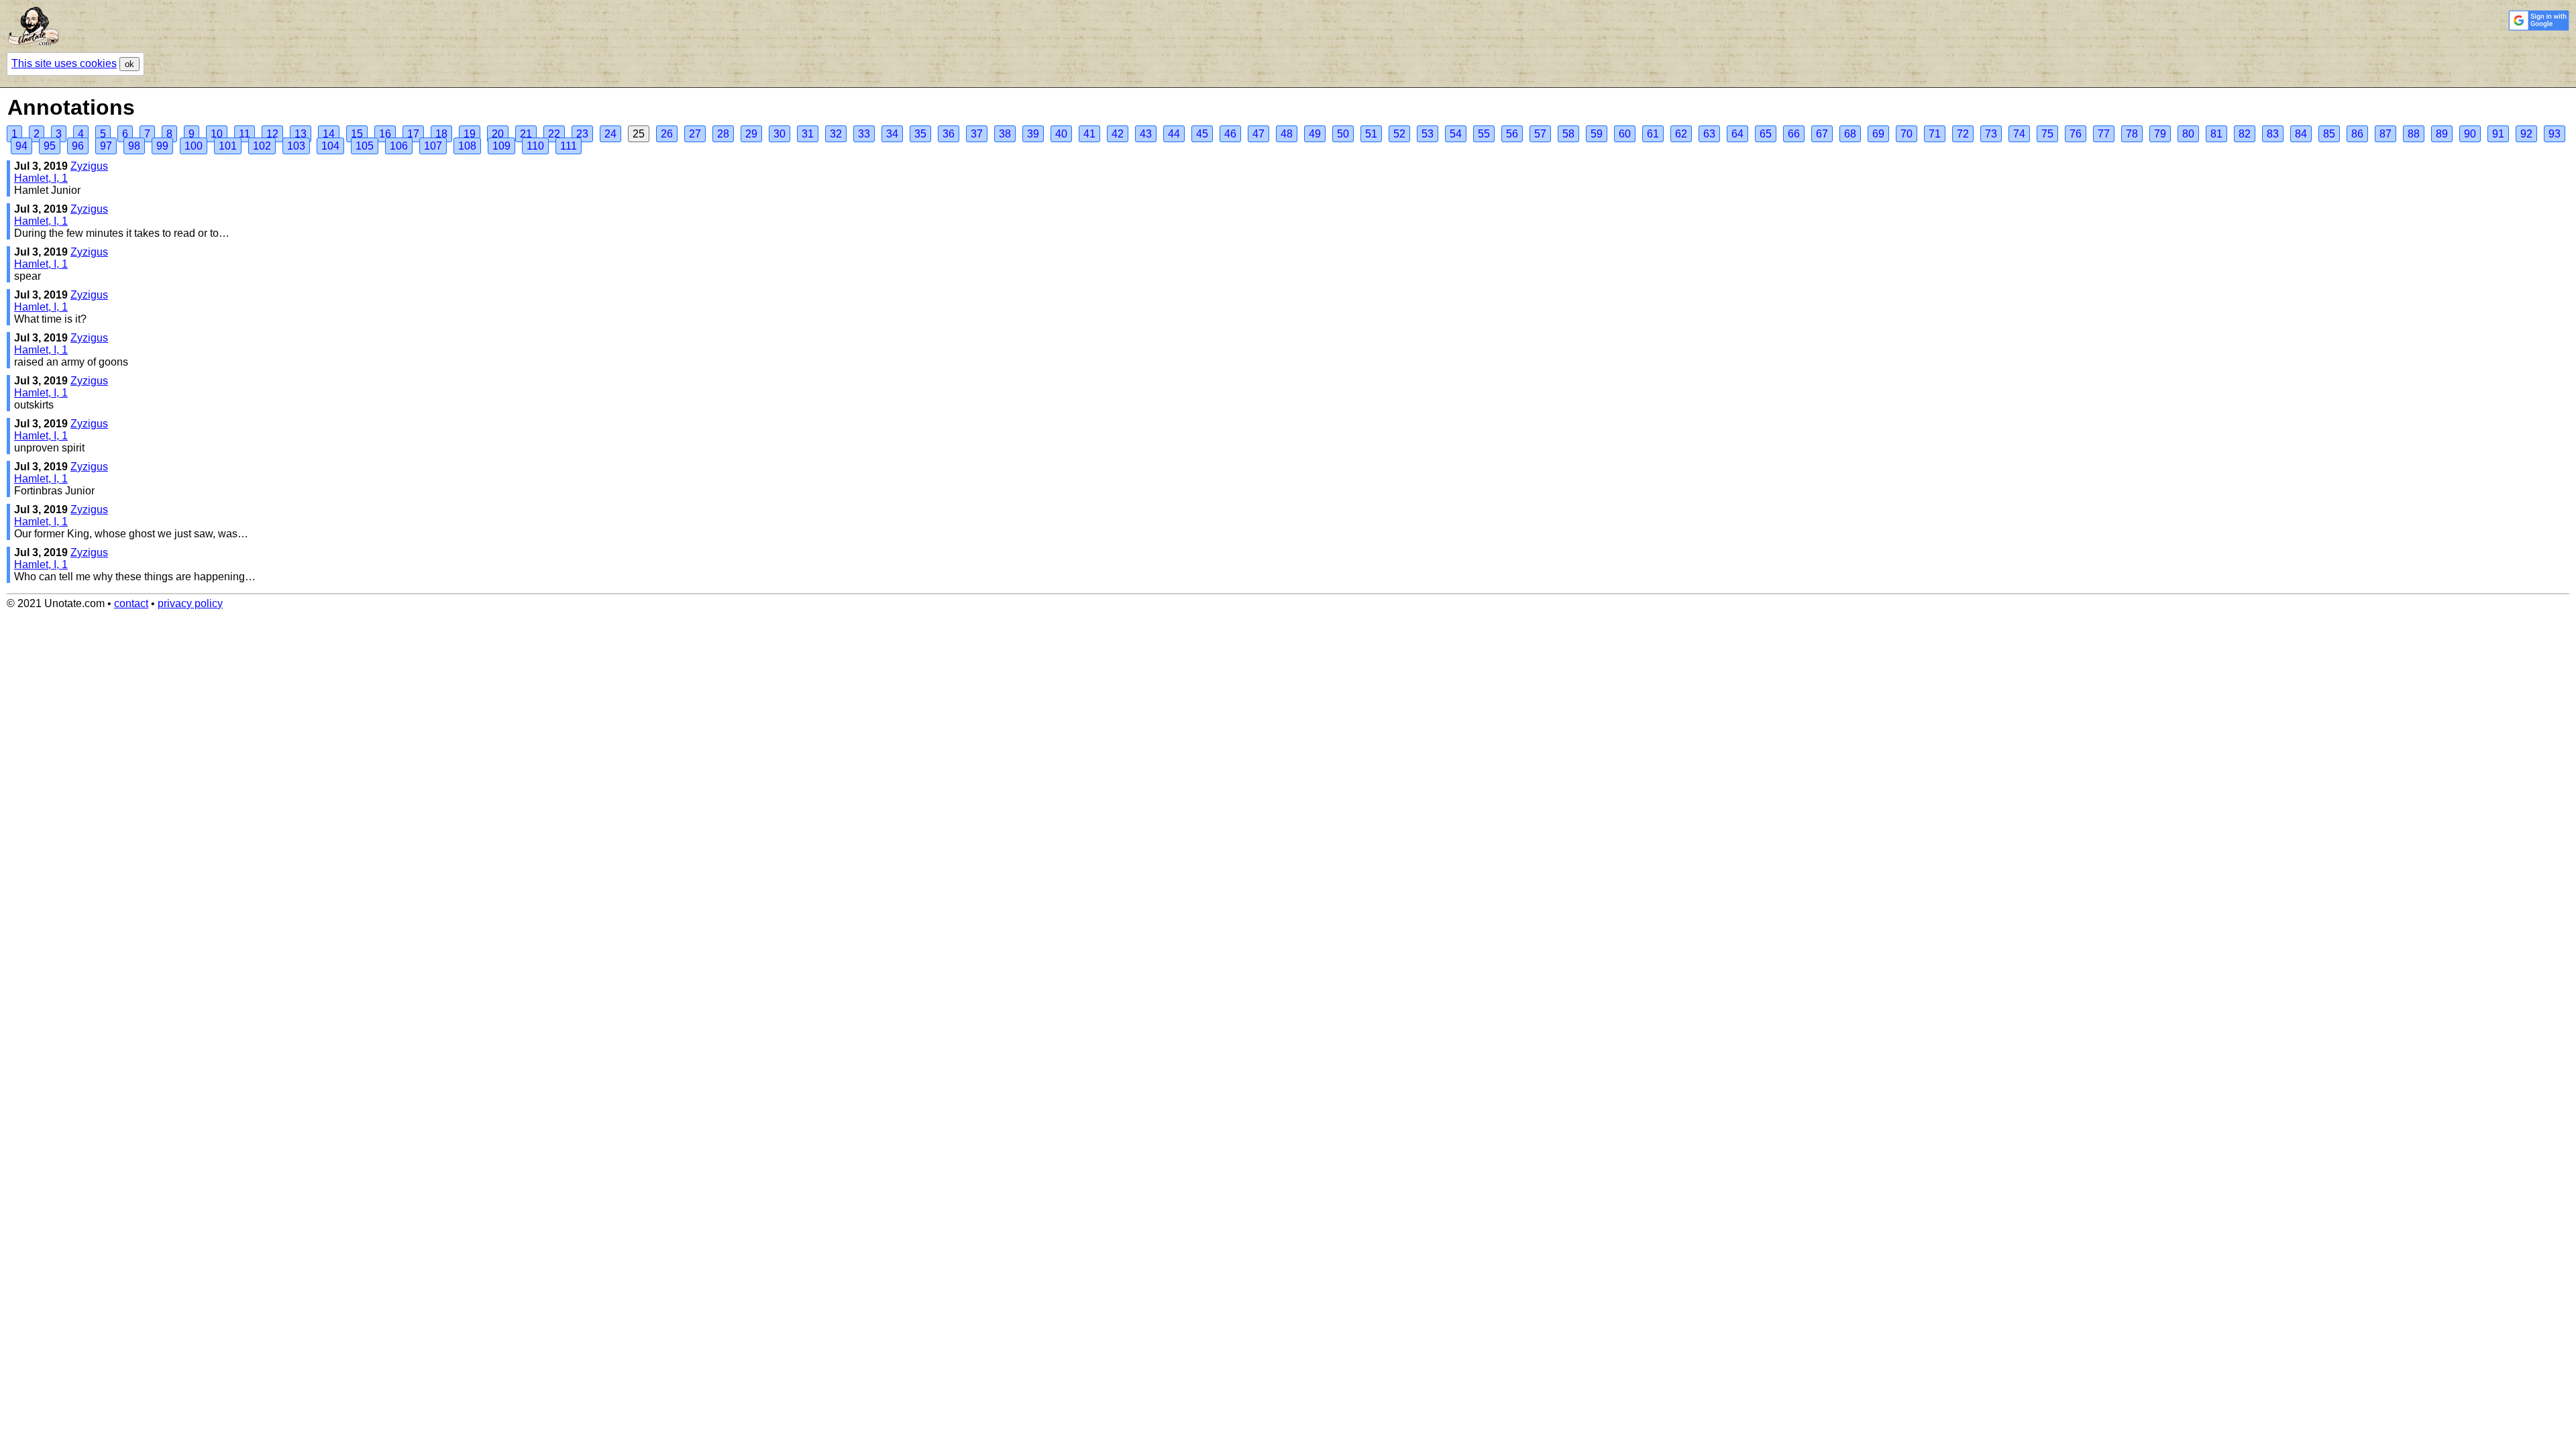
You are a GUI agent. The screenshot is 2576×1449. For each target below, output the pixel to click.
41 (1089, 134)
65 (1766, 134)
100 (194, 146)
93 (2555, 134)
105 (365, 146)
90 (2470, 134)
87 (2385, 134)
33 (864, 134)
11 (245, 134)
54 (1456, 134)
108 (467, 146)
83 (2273, 134)
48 (1287, 134)
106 (399, 146)
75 (2047, 134)
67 (1822, 134)
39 (1033, 134)
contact (131, 603)
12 (272, 134)
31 (808, 134)
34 (892, 134)
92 (2526, 134)
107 (433, 146)
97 (106, 146)
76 (2076, 134)
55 (1484, 134)
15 (357, 134)
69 (1878, 134)
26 (667, 134)
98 (134, 146)
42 (1118, 134)
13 (301, 134)
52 (1399, 134)
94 (21, 146)
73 (1991, 134)
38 (1005, 134)
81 (2216, 134)
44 (1174, 134)
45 (1202, 134)
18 (441, 134)
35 (920, 134)
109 (501, 146)
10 (217, 134)
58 (1568, 134)
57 (1540, 134)
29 (751, 134)
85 (2329, 134)
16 (385, 134)
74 (2019, 134)
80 (2188, 134)
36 (949, 134)
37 (977, 134)
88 (2414, 134)
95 (50, 146)
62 (1681, 134)
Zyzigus (89, 166)
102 (262, 146)
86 (2357, 134)
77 (2104, 134)
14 (329, 134)
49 (1315, 134)
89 (2442, 134)
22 (554, 134)
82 (2245, 134)
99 (162, 146)
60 (1625, 134)
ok (129, 64)
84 (2301, 134)
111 (569, 146)
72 (1963, 134)
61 (1653, 134)
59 (1597, 134)
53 (1428, 134)
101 (228, 146)
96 (78, 146)
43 (1146, 134)
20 (498, 134)
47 (1258, 134)
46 (1230, 134)
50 (1343, 134)
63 (1709, 134)
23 (582, 134)
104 (330, 146)
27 (695, 134)
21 (526, 134)
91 (2498, 134)
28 (723, 134)
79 (2160, 134)
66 (1794, 134)
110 (535, 146)
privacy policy (190, 603)
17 (413, 134)
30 (780, 134)
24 (610, 134)
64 (1737, 134)
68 (1850, 134)
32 (836, 134)
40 (1061, 134)
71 (1935, 134)
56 (1512, 134)
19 (470, 134)
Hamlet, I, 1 (41, 178)
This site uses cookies (64, 63)
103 (296, 146)
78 (2132, 134)
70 (1907, 134)
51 (1371, 134)
